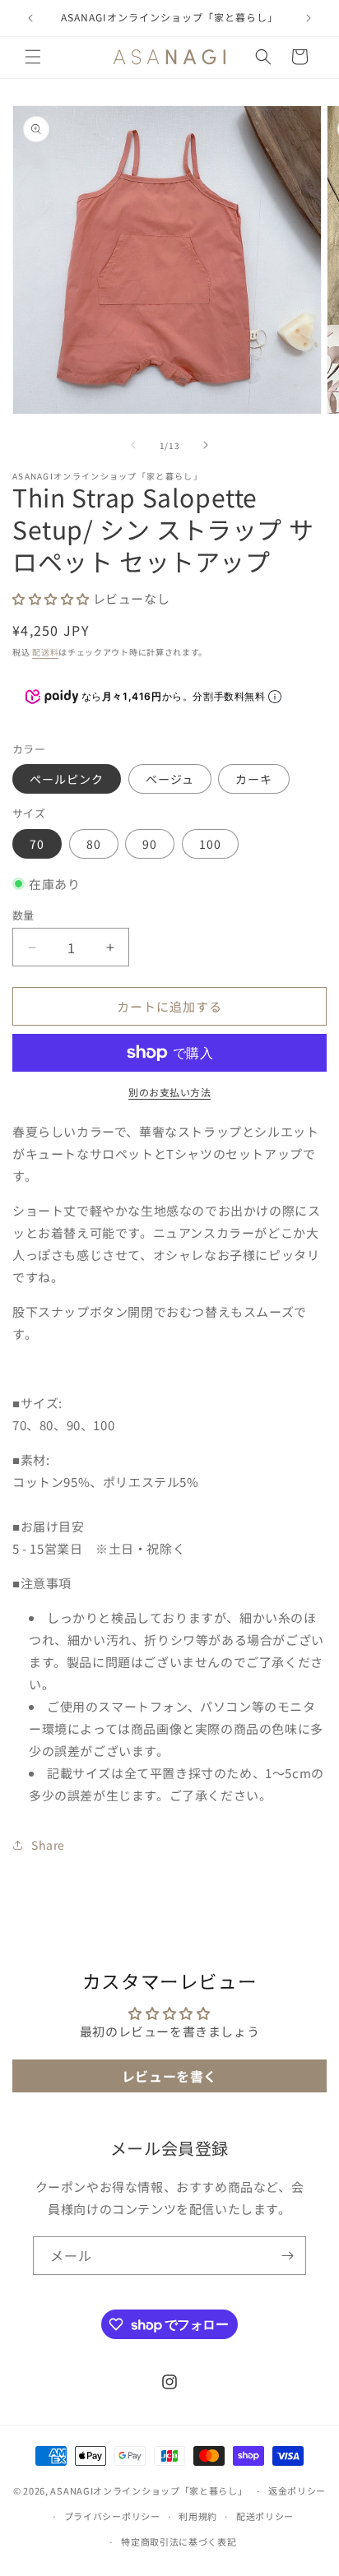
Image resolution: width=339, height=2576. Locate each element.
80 (94, 844)
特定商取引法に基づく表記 (179, 2541)
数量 (23, 915)
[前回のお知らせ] (30, 18)
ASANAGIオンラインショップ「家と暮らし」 (149, 2490)
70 (37, 844)
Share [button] (48, 1845)
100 (210, 844)
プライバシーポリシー (112, 2516)
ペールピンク (67, 779)
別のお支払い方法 (169, 1092)
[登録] (287, 2256)
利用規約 (198, 2516)
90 (150, 844)
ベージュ (170, 779)
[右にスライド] (206, 445)
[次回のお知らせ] (309, 18)
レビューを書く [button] (169, 2076)
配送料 (45, 652)
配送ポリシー (265, 2516)
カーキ (254, 779)
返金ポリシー (297, 2490)
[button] (33, 57)
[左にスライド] (133, 445)
